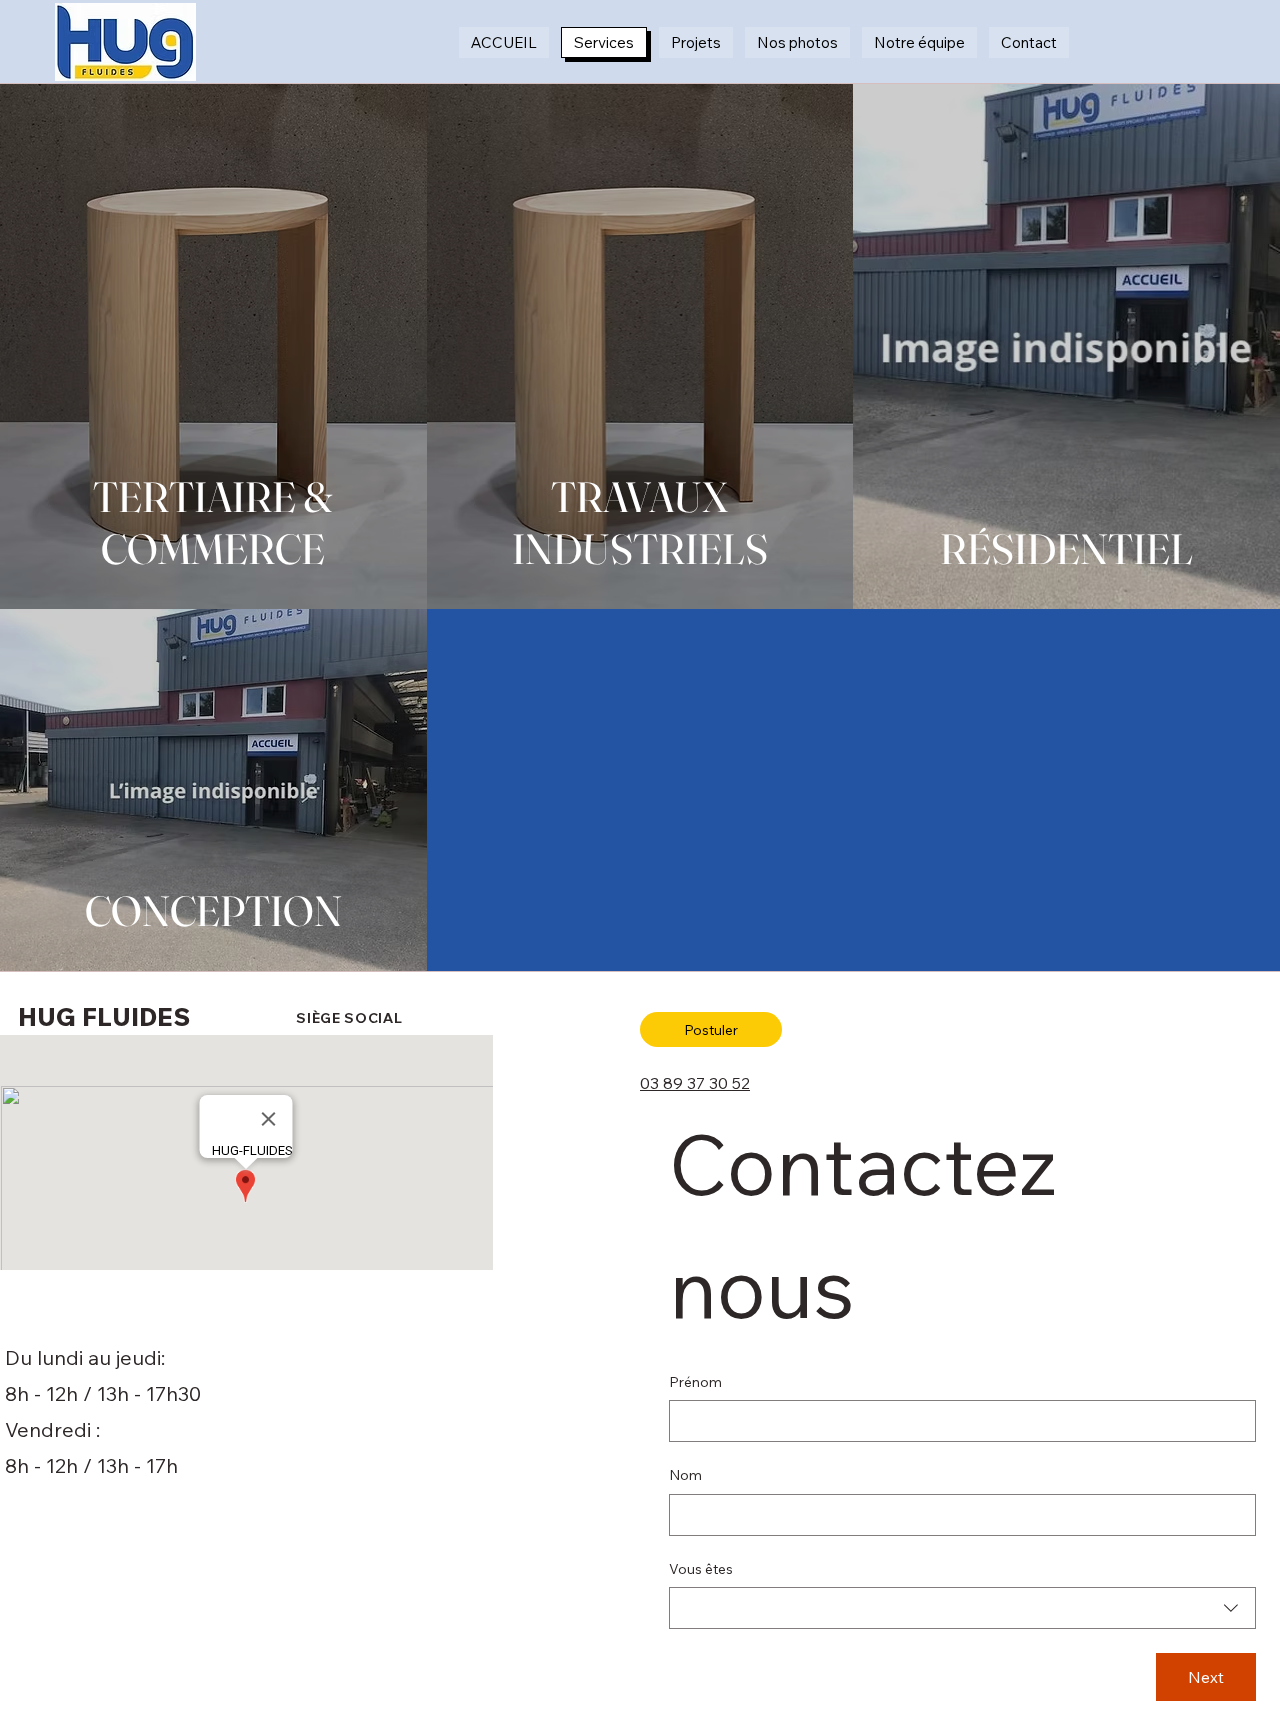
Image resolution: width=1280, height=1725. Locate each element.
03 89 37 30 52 (695, 1083)
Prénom (695, 1382)
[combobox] (962, 1608)
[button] (711, 1029)
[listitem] (213, 346)
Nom (685, 1475)
